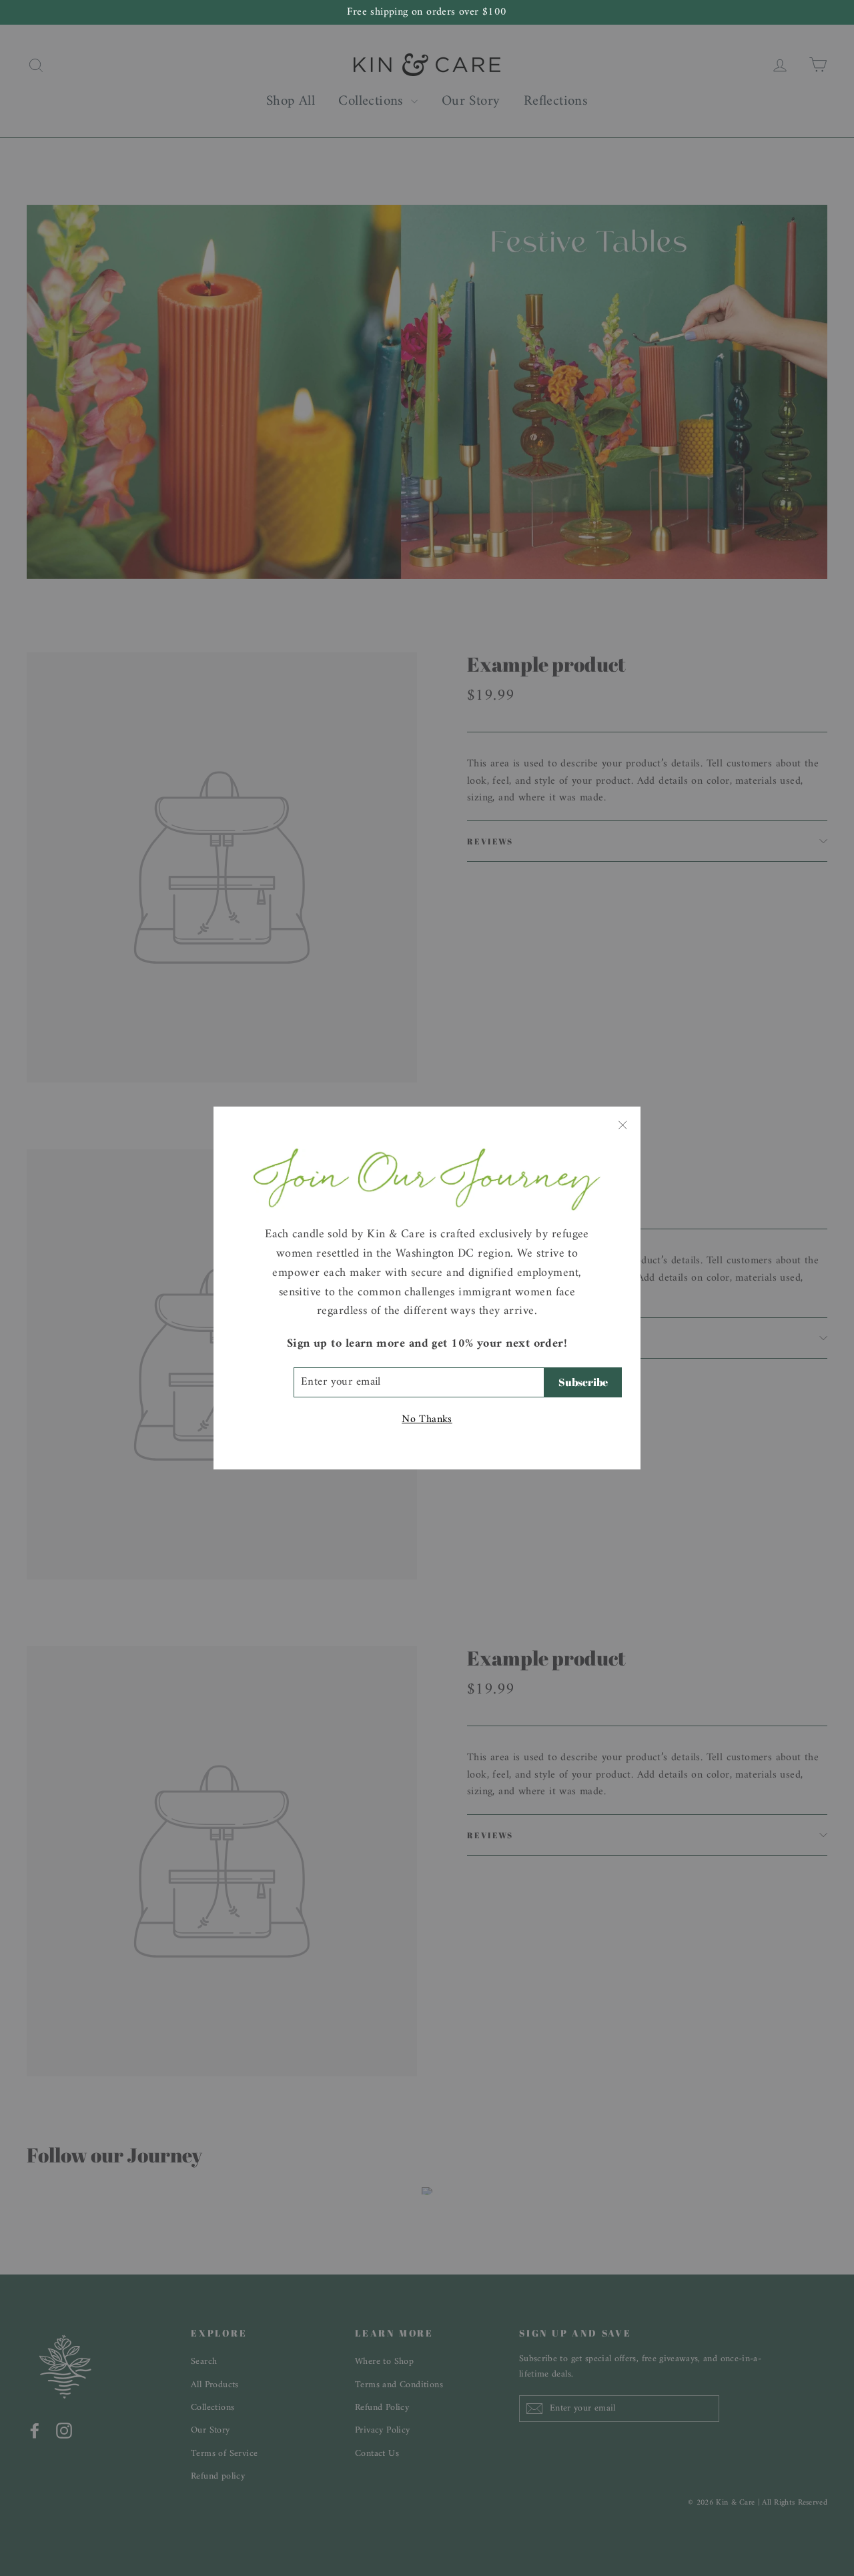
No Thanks (427, 1420)
